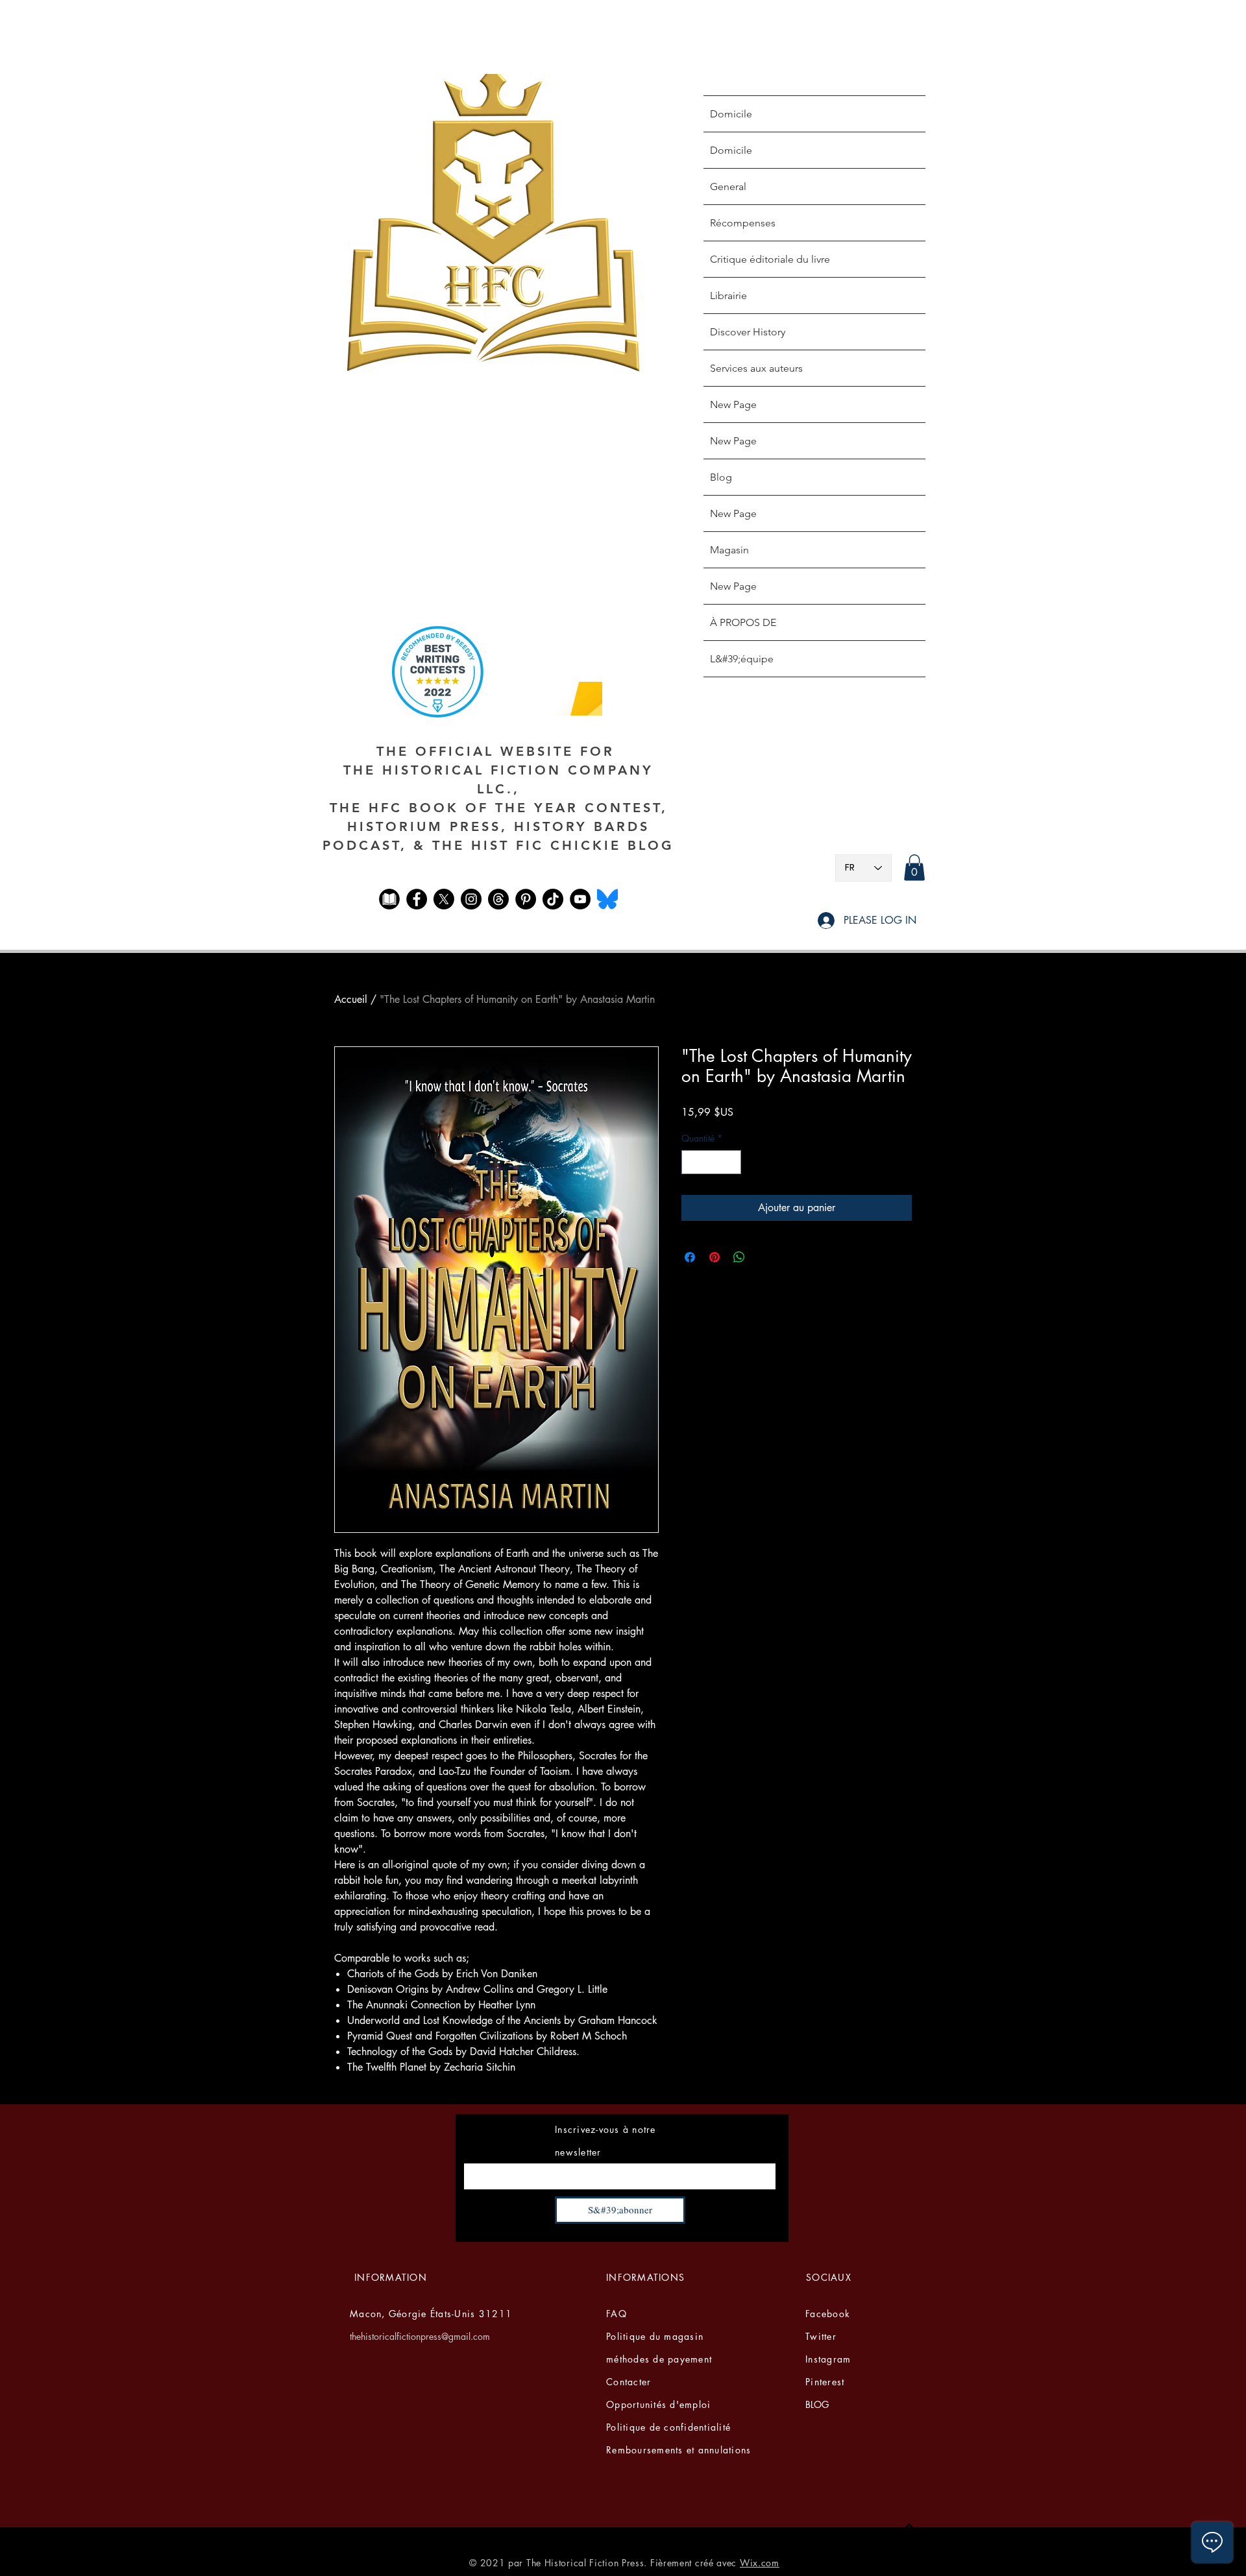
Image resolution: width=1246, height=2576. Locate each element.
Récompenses (743, 223)
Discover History (748, 332)
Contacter (629, 2382)
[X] (444, 899)
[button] (914, 868)
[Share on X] (764, 1257)
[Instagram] (471, 899)
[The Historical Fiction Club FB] (389, 899)
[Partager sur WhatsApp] (739, 1257)
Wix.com (760, 2563)
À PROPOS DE (743, 622)
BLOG (817, 2404)
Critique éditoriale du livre (770, 259)
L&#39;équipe (742, 659)
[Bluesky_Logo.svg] (607, 899)
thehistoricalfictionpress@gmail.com (420, 2336)
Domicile (731, 114)
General (728, 187)
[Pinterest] (526, 899)
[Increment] (731, 1162)
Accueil (351, 999)
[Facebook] (417, 899)
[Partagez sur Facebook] (690, 1257)
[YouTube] (580, 899)
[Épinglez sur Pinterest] (715, 1257)
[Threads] (498, 899)
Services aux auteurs (756, 368)
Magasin (729, 550)
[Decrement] (691, 1162)
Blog (721, 477)
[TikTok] (553, 899)
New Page (733, 404)
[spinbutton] (711, 1162)
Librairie (728, 295)
